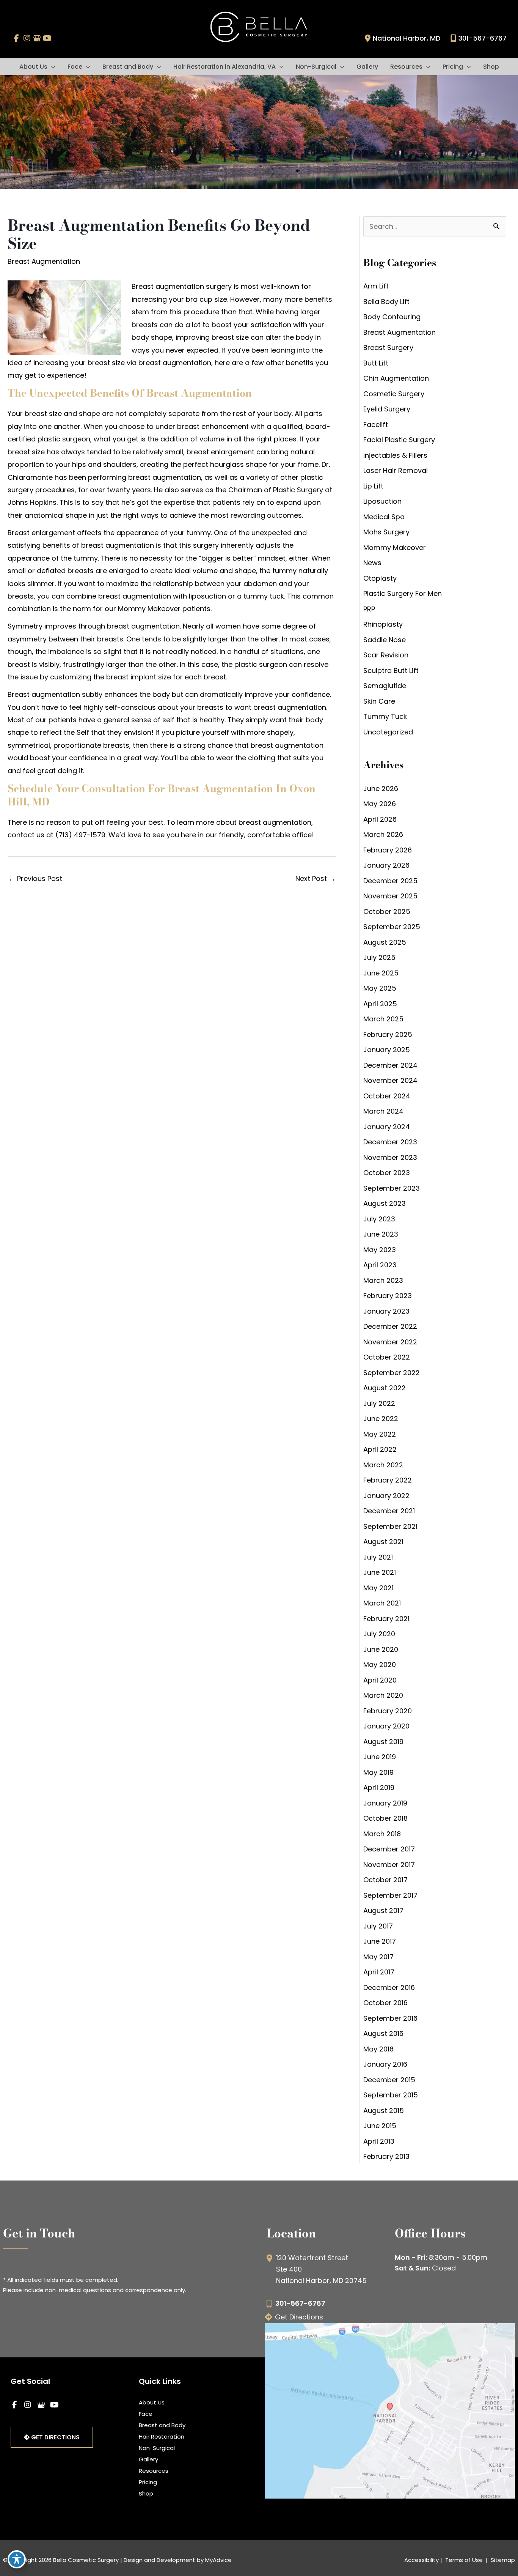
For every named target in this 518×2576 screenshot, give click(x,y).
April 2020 (380, 1680)
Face (146, 2414)
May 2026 (380, 804)
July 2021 (378, 1557)
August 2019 (383, 1742)
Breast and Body (162, 2425)
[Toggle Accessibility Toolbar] (17, 2559)
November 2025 (390, 896)
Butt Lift (376, 363)
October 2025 (387, 911)
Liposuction (382, 501)
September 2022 (392, 1373)
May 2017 (378, 1957)
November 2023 (390, 1157)
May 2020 (380, 1665)
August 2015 (384, 2110)
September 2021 (390, 1526)
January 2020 (386, 1726)
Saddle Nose (385, 640)
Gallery (148, 2459)
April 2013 (379, 2141)
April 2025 (380, 1004)
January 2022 (386, 1496)
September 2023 (392, 1188)
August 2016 (383, 2033)
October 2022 (387, 1357)
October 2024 (387, 1096)
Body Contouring (392, 317)
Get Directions (299, 2317)
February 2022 (388, 1480)
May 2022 (380, 1434)
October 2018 (385, 1818)
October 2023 (387, 1173)
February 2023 (388, 1296)
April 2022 (380, 1449)
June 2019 (380, 1757)
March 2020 (383, 1695)
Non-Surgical (157, 2448)
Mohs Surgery (386, 532)
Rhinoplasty (383, 624)
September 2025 (392, 927)
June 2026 (381, 789)
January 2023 (386, 1311)
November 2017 (389, 1865)
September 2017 (390, 1895)
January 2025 (387, 1050)
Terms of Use (464, 2560)
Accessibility (421, 2560)
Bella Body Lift (386, 302)
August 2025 (385, 942)
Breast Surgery (388, 347)
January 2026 (386, 865)
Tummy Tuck (385, 716)
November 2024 (390, 1080)
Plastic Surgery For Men (403, 593)
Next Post (316, 878)
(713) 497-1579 (80, 835)
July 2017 (378, 1926)
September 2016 (390, 2018)
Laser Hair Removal (396, 470)
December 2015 (389, 2080)
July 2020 (379, 1634)
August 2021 (383, 1542)
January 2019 (385, 1803)
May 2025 (380, 988)
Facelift (376, 425)
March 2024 (383, 1111)
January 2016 (385, 2064)
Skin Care (379, 701)
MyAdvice (218, 2560)
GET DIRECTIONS (55, 2437)
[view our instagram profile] (27, 38)
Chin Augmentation (396, 378)
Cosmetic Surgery (394, 394)
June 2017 (380, 1941)
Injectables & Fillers (395, 455)
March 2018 (382, 1834)
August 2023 (385, 1203)
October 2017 (385, 1880)
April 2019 (379, 1787)
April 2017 (379, 1972)
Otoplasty (380, 578)
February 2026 (388, 850)
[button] (51, 67)
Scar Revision (386, 655)
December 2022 (390, 1326)
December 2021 (389, 1511)
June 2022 (381, 1419)
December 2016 (389, 1988)
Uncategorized (388, 732)
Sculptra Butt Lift (391, 670)
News (372, 563)
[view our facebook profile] (16, 38)
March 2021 (382, 1603)
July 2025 (379, 957)
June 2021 (380, 1572)
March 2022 (383, 1465)
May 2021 (378, 1588)
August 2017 (383, 1910)
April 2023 (380, 1265)
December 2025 (390, 881)
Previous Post (35, 878)
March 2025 (383, 1019)
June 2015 (380, 2126)
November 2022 (390, 1342)
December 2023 (390, 1142)
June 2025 (381, 973)
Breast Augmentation (44, 261)
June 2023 (381, 1234)
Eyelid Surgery (387, 409)
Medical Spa (384, 517)
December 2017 (389, 1849)
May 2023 (380, 1250)
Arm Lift (376, 286)
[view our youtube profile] (47, 38)
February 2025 (388, 1034)
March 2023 (383, 1280)
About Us (152, 2402)
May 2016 (378, 2049)
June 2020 (381, 1649)
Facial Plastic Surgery (399, 440)
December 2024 (390, 1065)
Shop (146, 2493)
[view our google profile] (37, 38)
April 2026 (380, 819)
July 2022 (379, 1403)
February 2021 (386, 1619)
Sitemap (502, 2560)
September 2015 (391, 2095)
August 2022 (385, 1388)
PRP (369, 609)
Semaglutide (385, 686)
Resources (154, 2471)
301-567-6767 (483, 38)
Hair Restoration (162, 2437)
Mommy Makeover (395, 547)
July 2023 (379, 1219)
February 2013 (386, 2156)
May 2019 (378, 1772)
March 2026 (383, 834)
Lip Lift (373, 486)
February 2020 (388, 1711)
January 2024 (387, 1127)
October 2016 (385, 2003)
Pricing (148, 2482)
